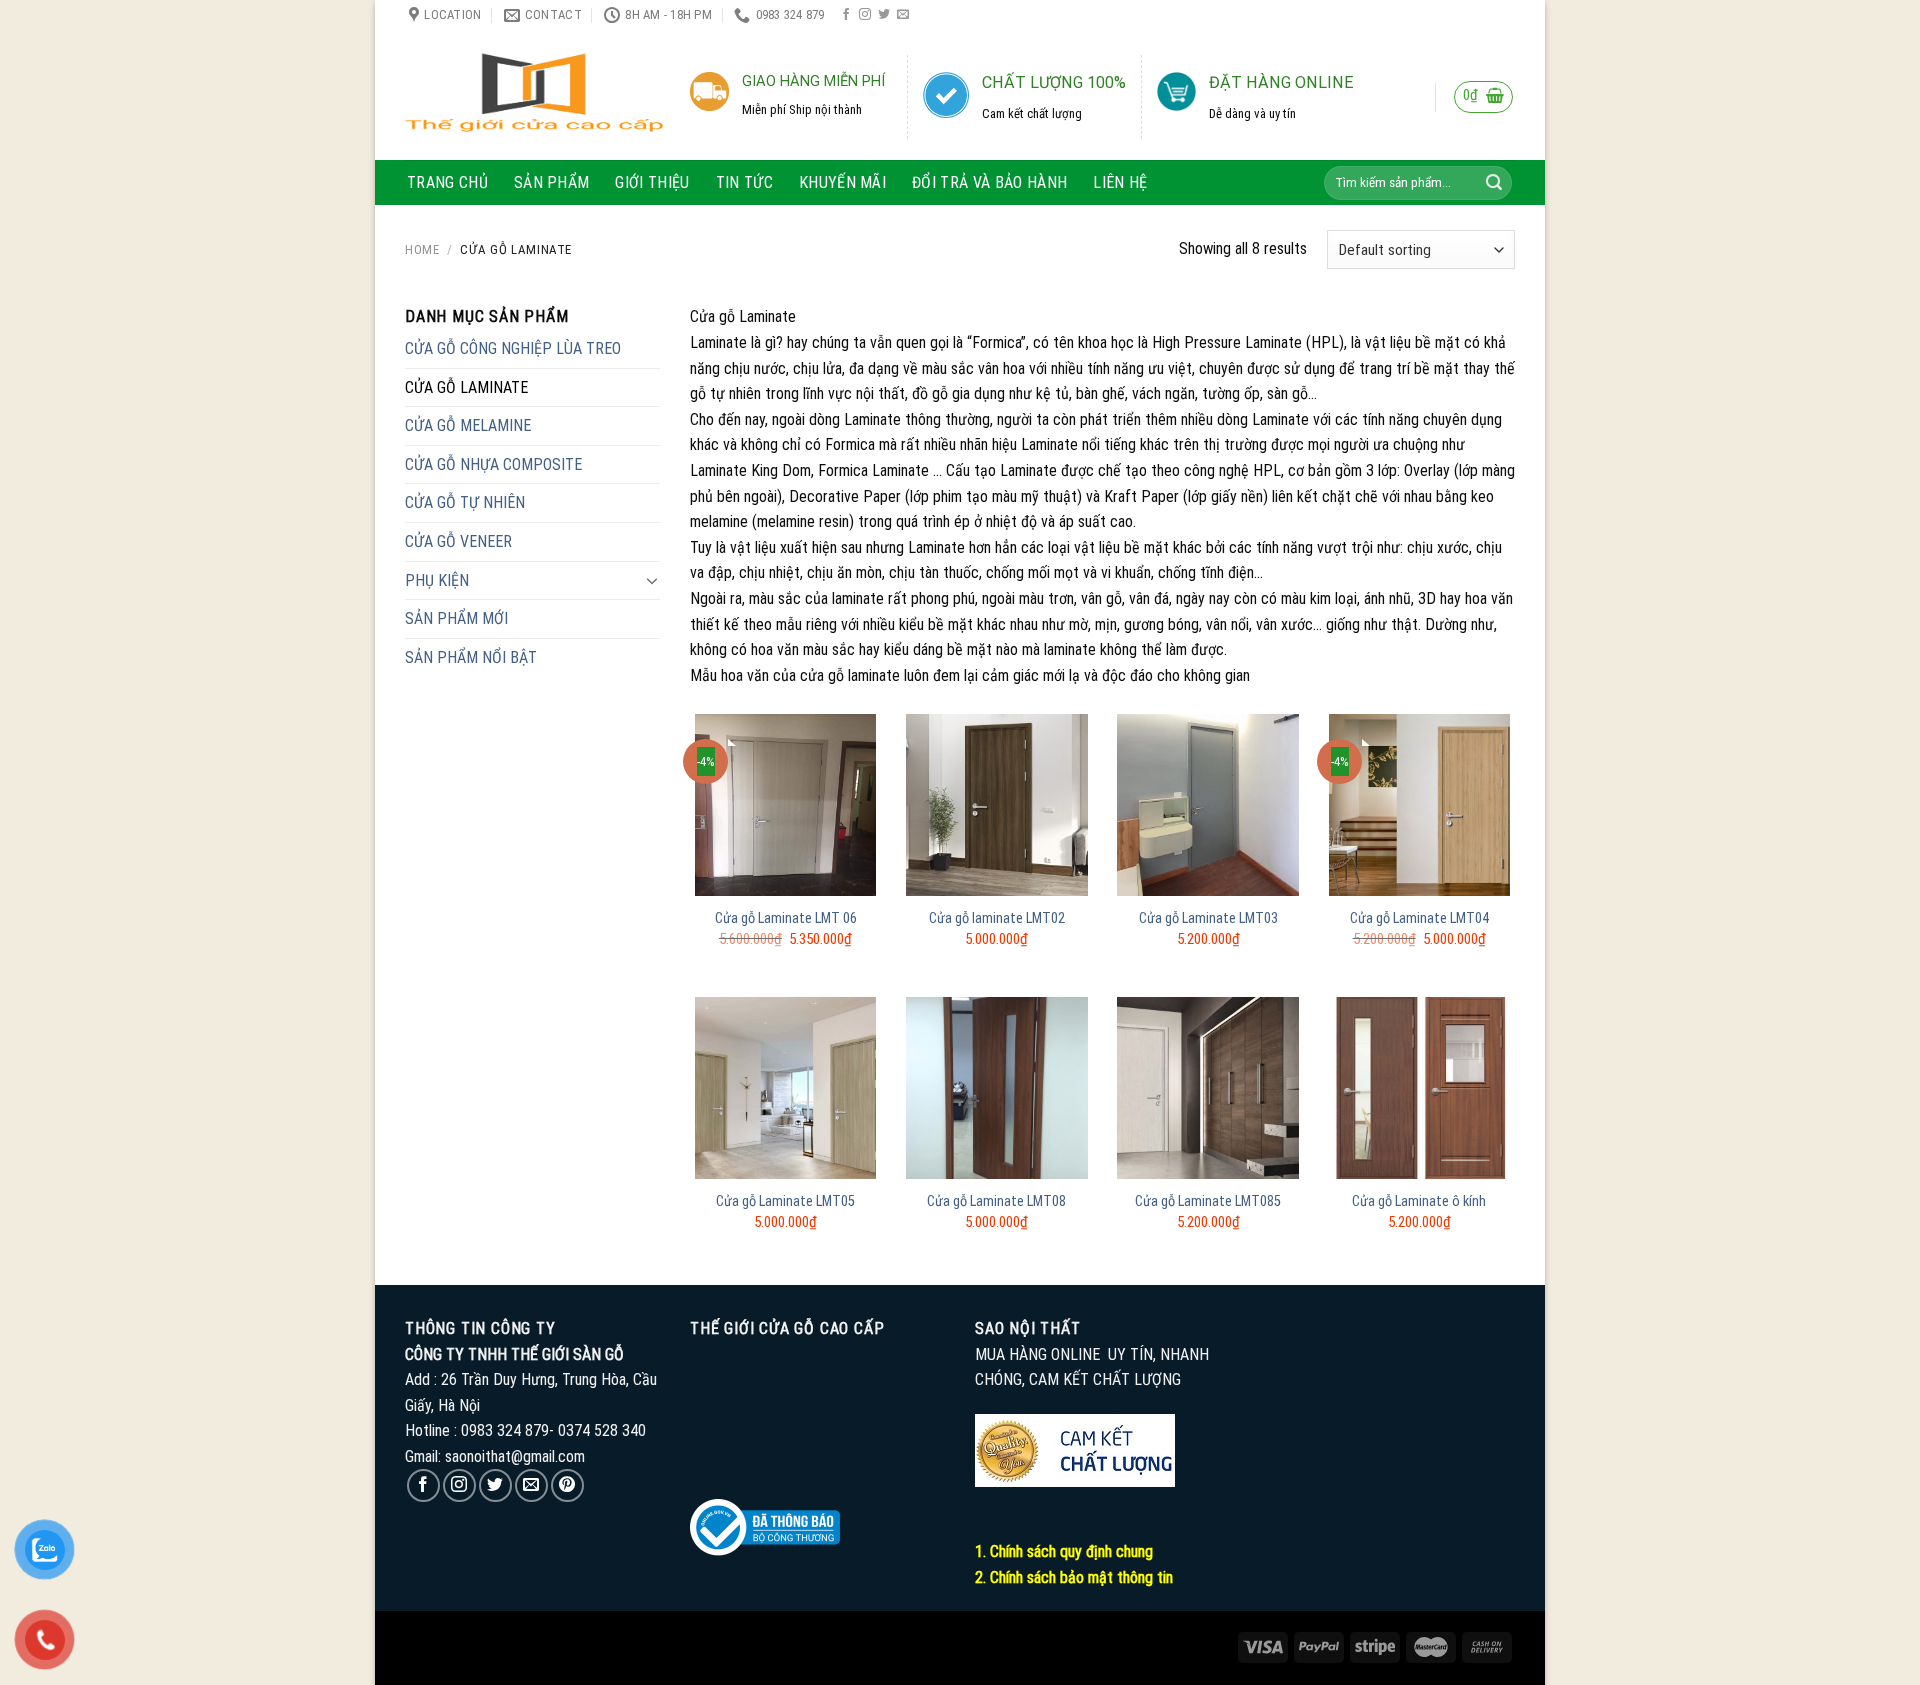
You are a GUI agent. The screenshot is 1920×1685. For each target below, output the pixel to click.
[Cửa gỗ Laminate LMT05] (786, 1088)
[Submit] (1494, 183)
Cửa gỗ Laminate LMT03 (1208, 918)
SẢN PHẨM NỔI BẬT (471, 657)
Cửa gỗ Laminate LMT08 (996, 1201)
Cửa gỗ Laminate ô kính (1419, 1201)
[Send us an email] (903, 15)
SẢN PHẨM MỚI (456, 618)
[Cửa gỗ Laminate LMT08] (997, 1088)
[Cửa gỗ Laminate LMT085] (1208, 1088)
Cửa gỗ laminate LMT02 (997, 918)
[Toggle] (652, 580)
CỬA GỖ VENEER (458, 541)
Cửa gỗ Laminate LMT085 (1208, 1201)
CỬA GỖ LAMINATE (466, 387)
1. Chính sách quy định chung (1064, 1551)
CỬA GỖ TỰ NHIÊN (465, 502)
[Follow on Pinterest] (567, 1485)
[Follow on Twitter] (884, 15)
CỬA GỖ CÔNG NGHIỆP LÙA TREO (513, 348)
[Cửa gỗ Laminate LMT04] (1420, 805)
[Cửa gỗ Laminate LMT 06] (786, 805)
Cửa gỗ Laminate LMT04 (1419, 918)
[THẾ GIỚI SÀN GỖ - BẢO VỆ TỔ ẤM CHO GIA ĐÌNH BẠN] (534, 95)
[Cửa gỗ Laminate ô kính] (1420, 1088)
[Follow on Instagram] (865, 15)
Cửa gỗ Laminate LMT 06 (786, 918)
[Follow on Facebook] (846, 15)
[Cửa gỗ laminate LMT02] (997, 805)
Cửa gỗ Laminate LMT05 (785, 1201)
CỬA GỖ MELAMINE (468, 425)
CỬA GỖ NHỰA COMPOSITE (493, 464)
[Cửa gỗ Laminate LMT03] (1208, 805)
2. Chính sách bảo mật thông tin (1074, 1577)
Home (422, 249)
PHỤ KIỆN (437, 580)
